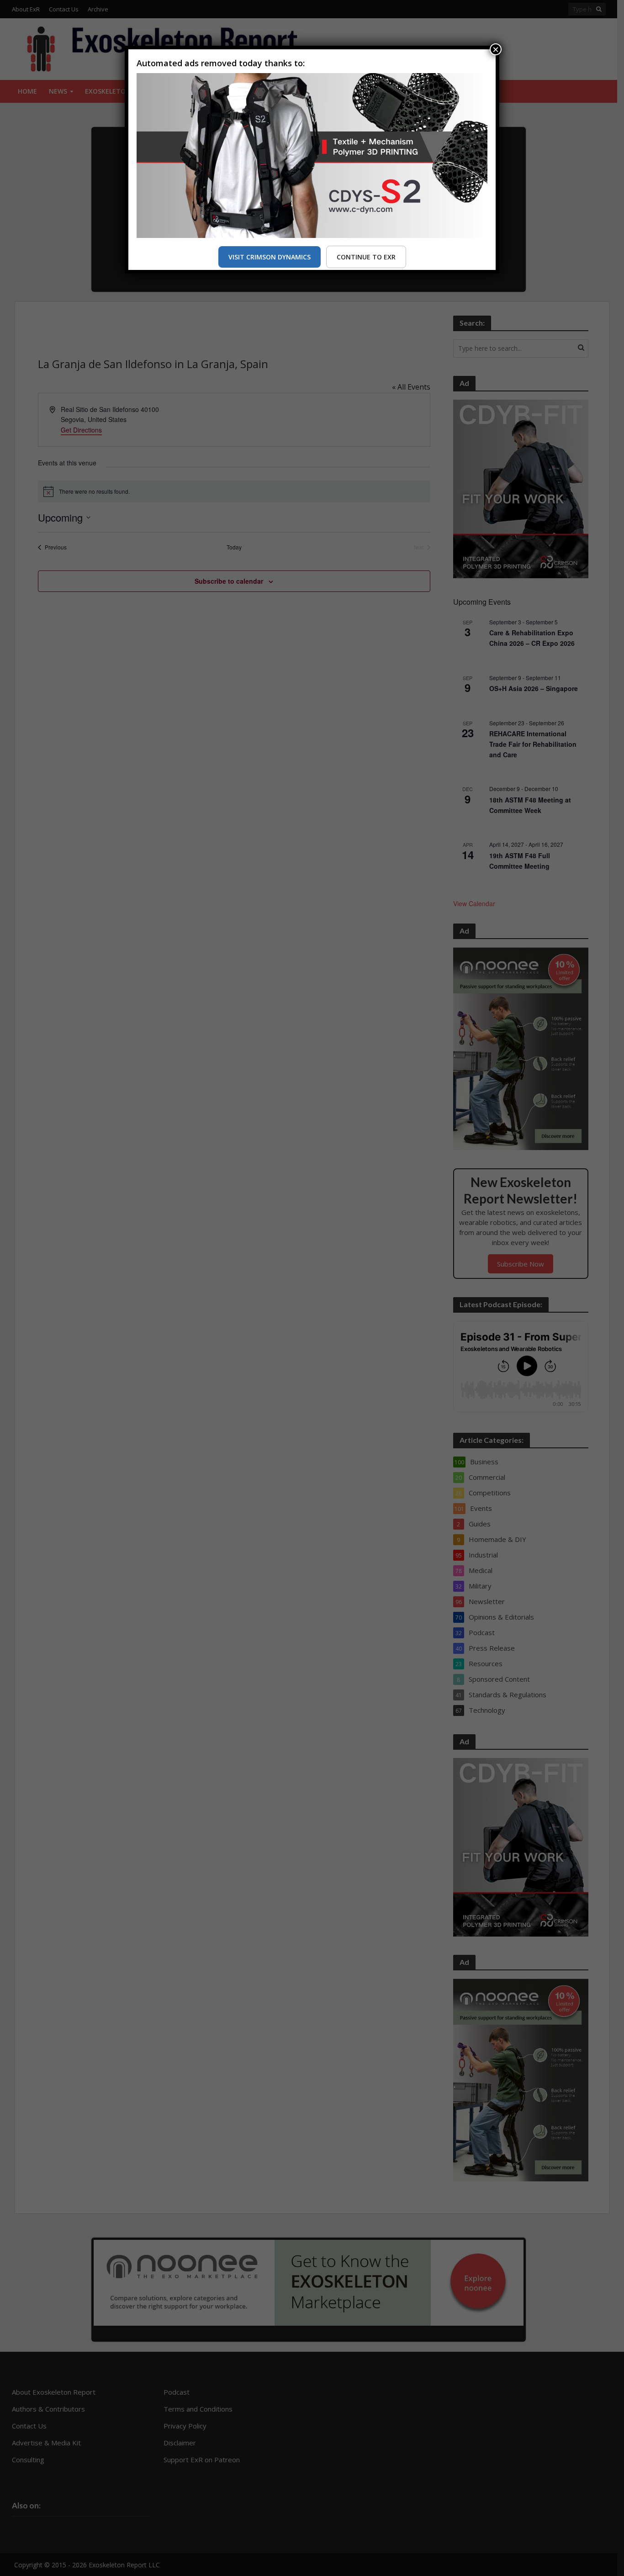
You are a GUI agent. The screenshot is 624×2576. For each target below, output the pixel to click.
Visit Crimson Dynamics (270, 257)
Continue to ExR (366, 257)
